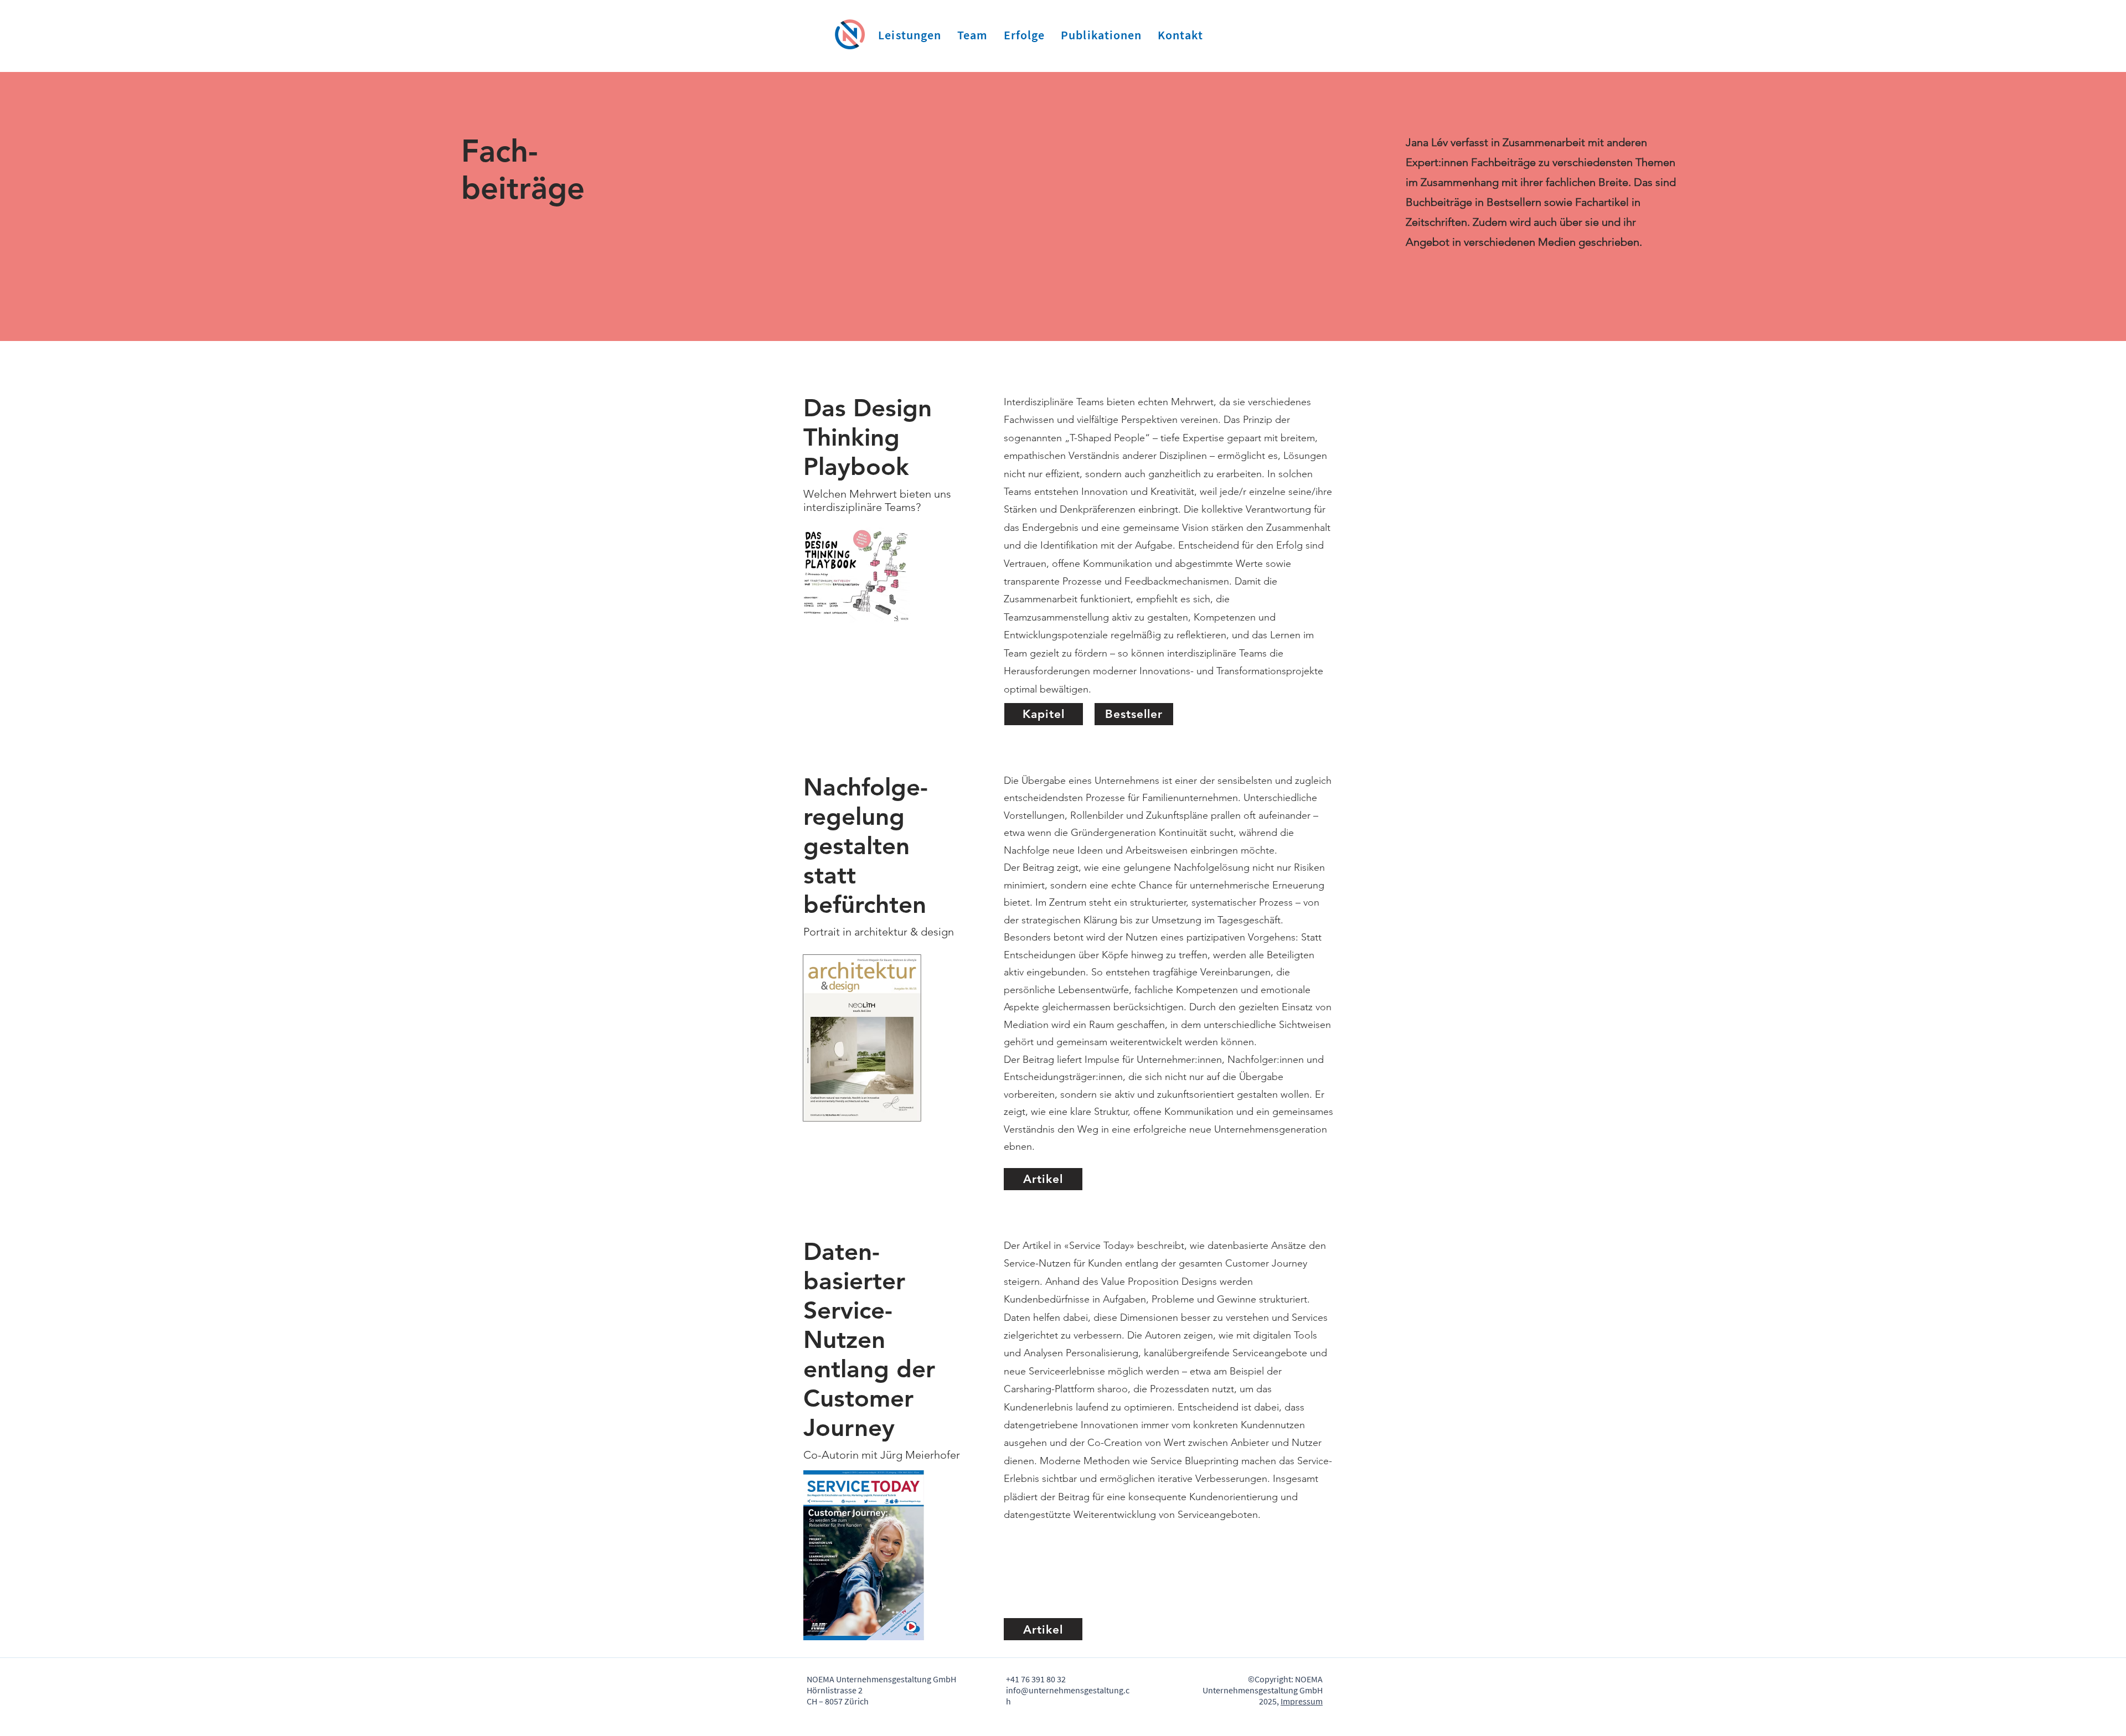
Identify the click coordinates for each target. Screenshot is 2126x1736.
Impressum (1302, 1701)
